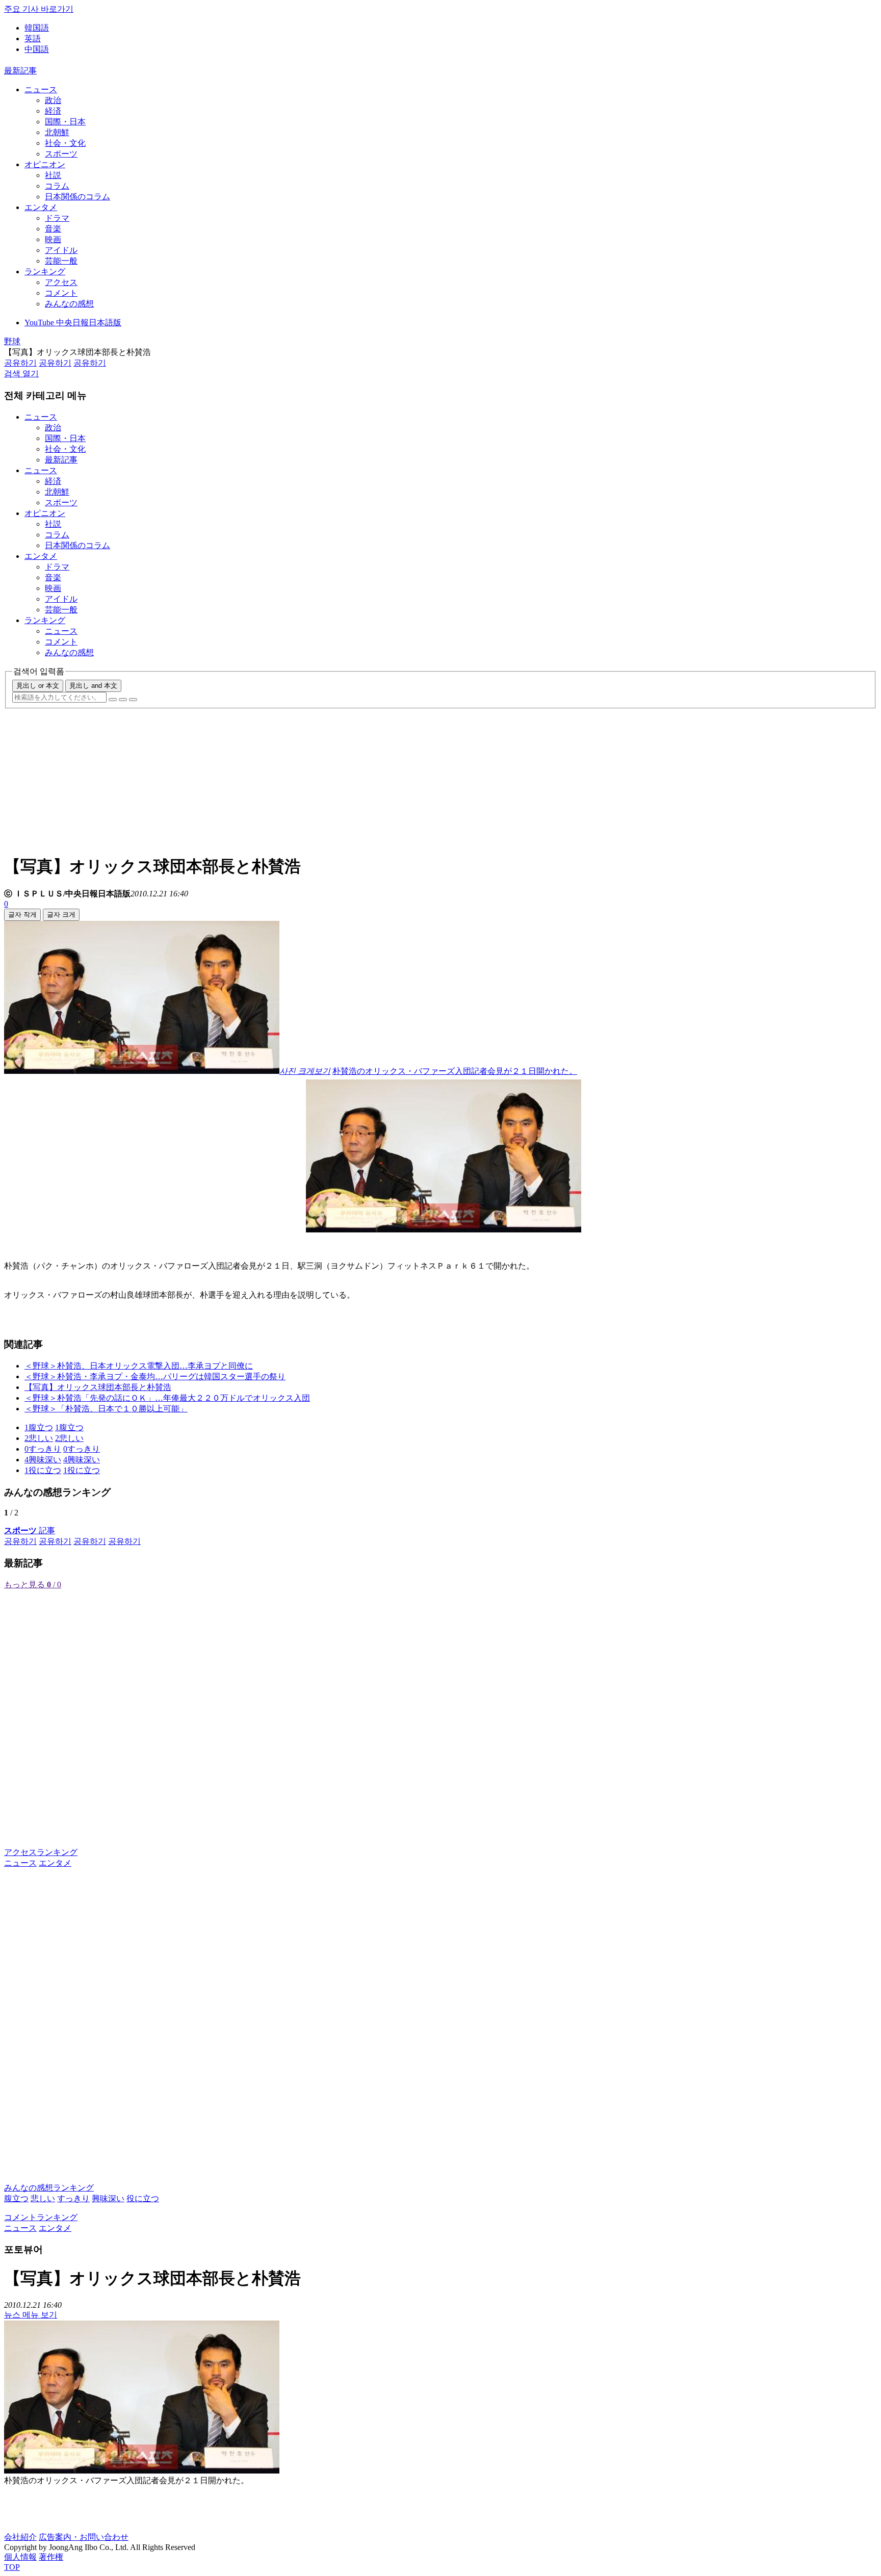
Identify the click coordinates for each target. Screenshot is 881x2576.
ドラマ (57, 218)
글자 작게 (22, 915)
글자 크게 (61, 915)
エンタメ (41, 207)
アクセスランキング (41, 1852)
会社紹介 (20, 2537)
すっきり (73, 2198)
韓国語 (37, 28)
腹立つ (16, 2198)
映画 (53, 239)
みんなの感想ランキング (49, 2188)
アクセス (61, 282)
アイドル (61, 250)
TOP (12, 2567)
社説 (53, 175)
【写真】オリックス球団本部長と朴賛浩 (98, 1387)
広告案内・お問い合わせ (84, 2537)
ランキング (45, 272)
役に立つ (143, 2198)
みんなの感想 (69, 304)
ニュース (41, 89)
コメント (61, 293)
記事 (30, 1530)
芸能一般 (61, 261)
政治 (53, 100)
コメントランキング (41, 2217)
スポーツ (61, 154)
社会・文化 (65, 143)
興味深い (108, 2198)
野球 (12, 341)
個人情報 (20, 2557)
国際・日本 (65, 122)
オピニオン (45, 164)
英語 (33, 38)
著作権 (51, 2557)
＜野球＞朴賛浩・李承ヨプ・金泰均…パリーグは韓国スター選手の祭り (155, 1376)
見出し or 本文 (38, 686)
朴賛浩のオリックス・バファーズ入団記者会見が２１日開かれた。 (455, 1071)
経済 (53, 111)
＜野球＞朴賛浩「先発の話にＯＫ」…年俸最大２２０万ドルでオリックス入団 (167, 1398)
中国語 (37, 49)
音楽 (53, 229)
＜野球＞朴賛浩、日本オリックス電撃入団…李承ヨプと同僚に (139, 1366)
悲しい (43, 2198)
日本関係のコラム (77, 197)
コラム (57, 186)
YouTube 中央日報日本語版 (73, 323)
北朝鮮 (57, 132)
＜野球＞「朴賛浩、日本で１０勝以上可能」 (106, 1409)
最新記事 (20, 71)
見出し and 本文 (93, 686)
